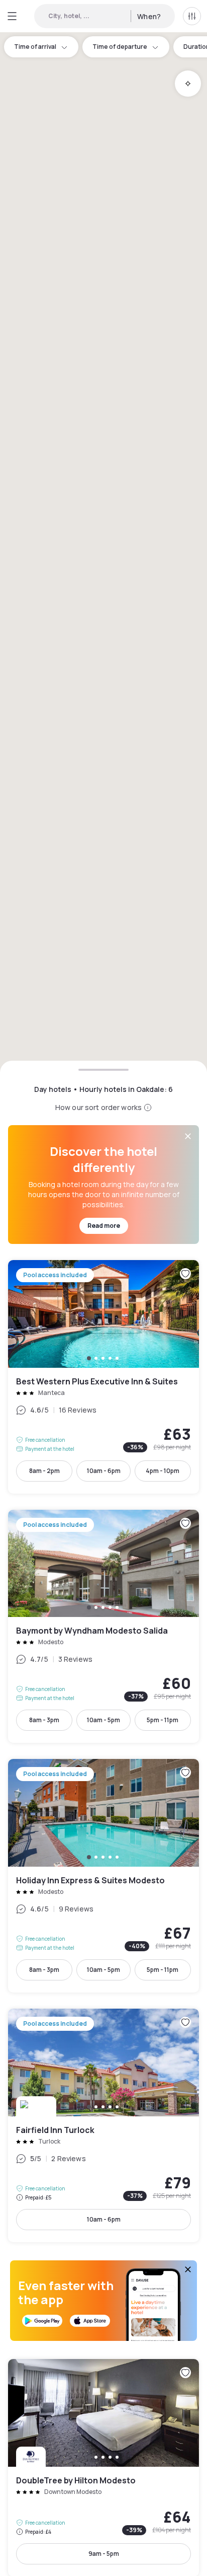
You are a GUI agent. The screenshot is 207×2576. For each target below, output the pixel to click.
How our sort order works (98, 1107)
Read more (104, 1226)
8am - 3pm (44, 1720)
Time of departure (120, 47)
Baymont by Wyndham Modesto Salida (103, 1627)
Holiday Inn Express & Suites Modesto (103, 1876)
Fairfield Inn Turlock (103, 2125)
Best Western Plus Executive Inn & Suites (103, 1377)
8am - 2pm (44, 1471)
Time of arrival (35, 47)
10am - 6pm (104, 1471)
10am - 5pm (103, 1720)
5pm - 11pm (163, 1720)
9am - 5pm (104, 2554)
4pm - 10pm (163, 1471)
